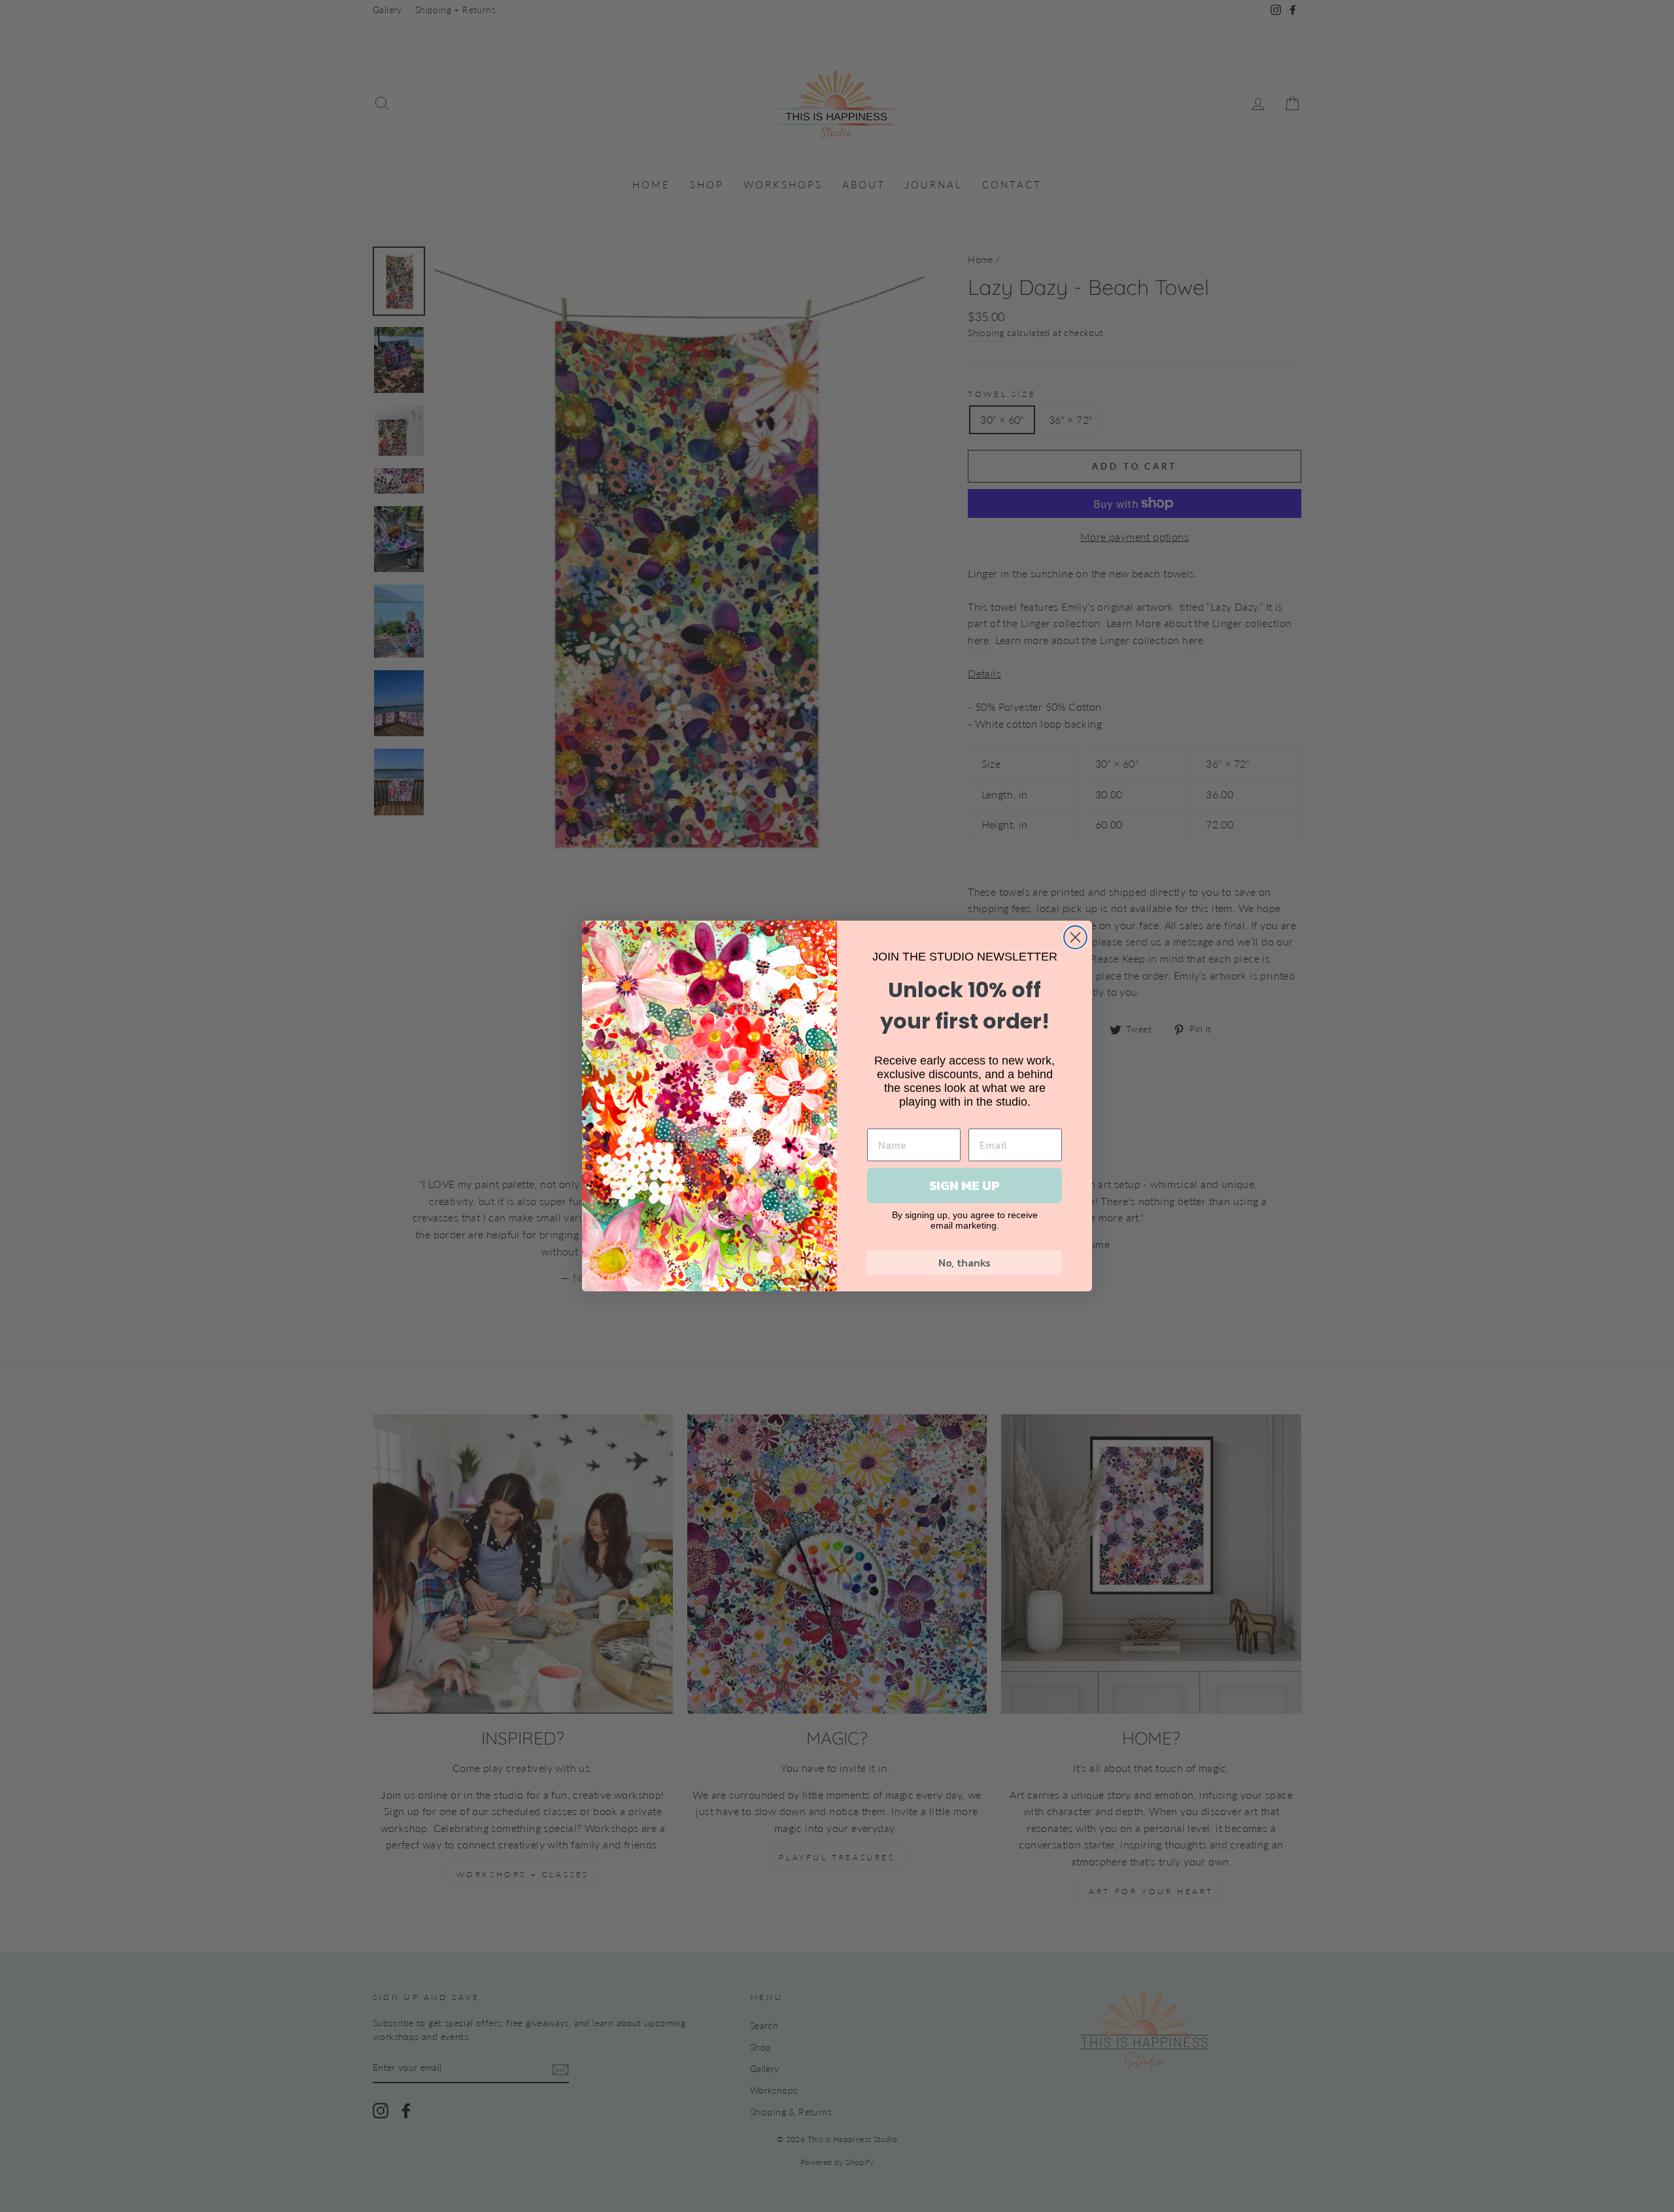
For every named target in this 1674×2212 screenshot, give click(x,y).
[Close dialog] (1075, 937)
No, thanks (965, 1263)
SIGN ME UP (965, 1185)
